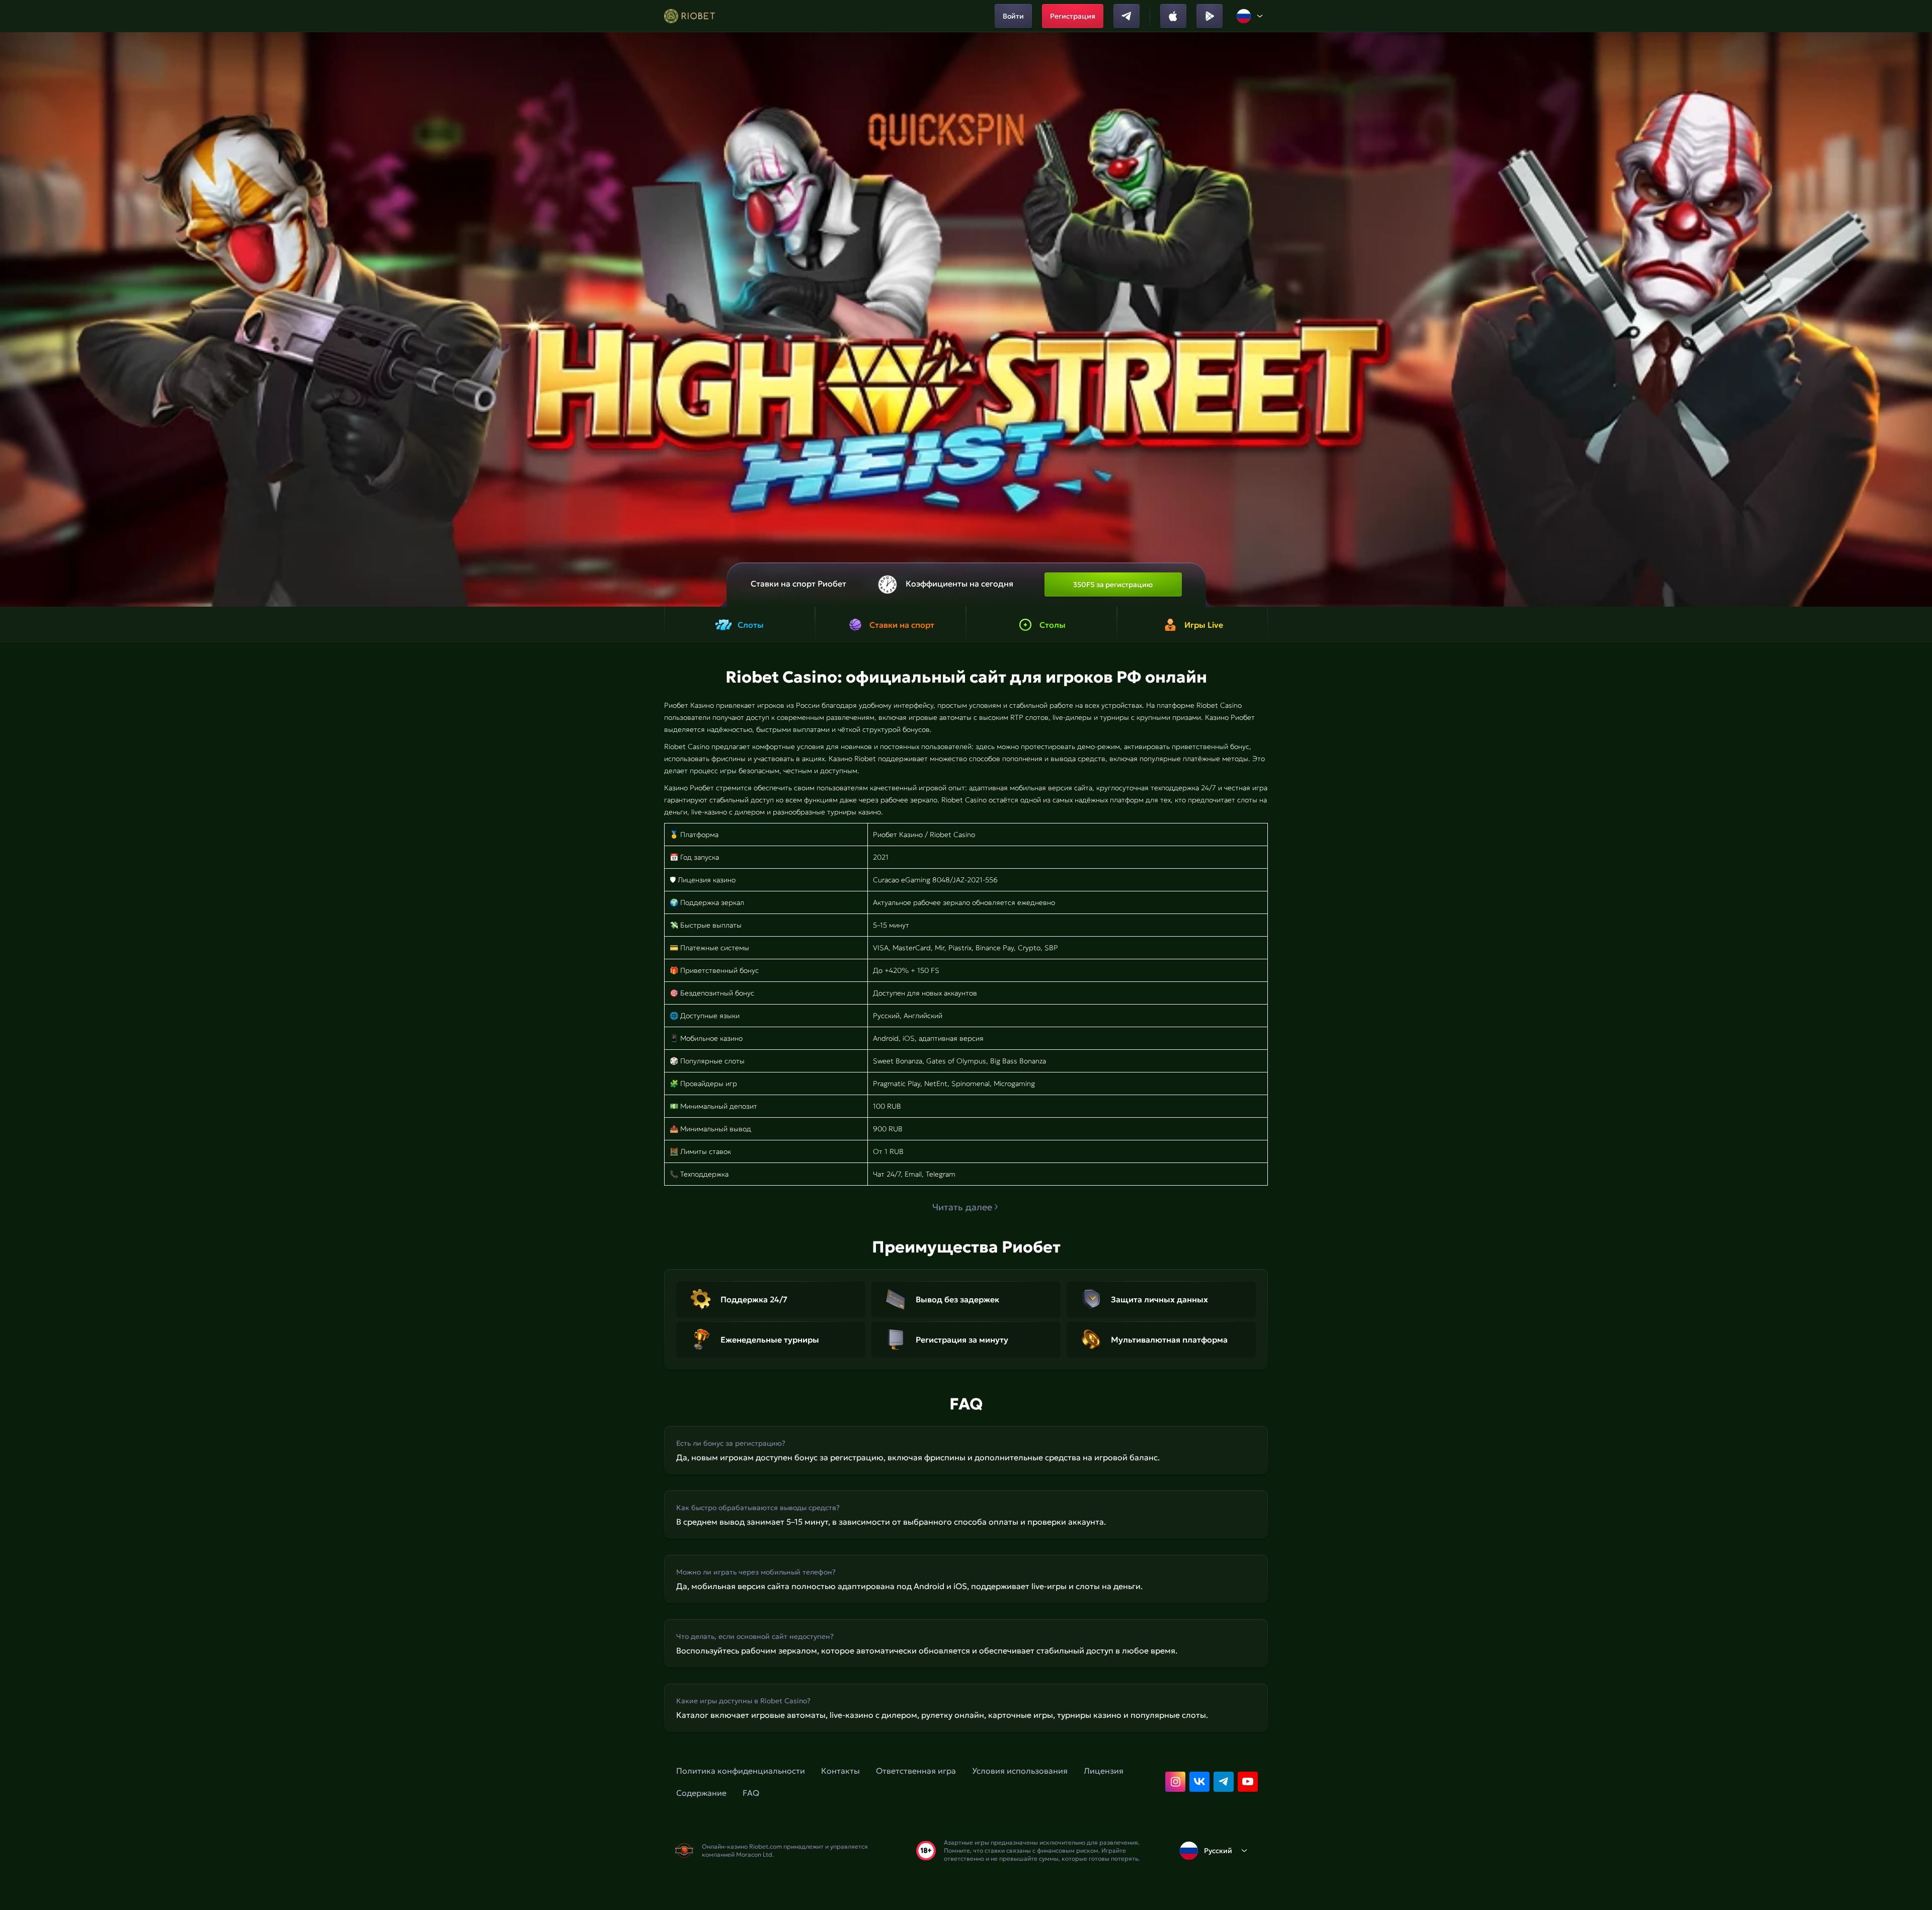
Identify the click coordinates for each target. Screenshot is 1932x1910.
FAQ (751, 1793)
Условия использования (1020, 1771)
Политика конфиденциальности (741, 1771)
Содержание (701, 1793)
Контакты (840, 1771)
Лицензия (1104, 1771)
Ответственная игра (916, 1771)
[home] (690, 16)
